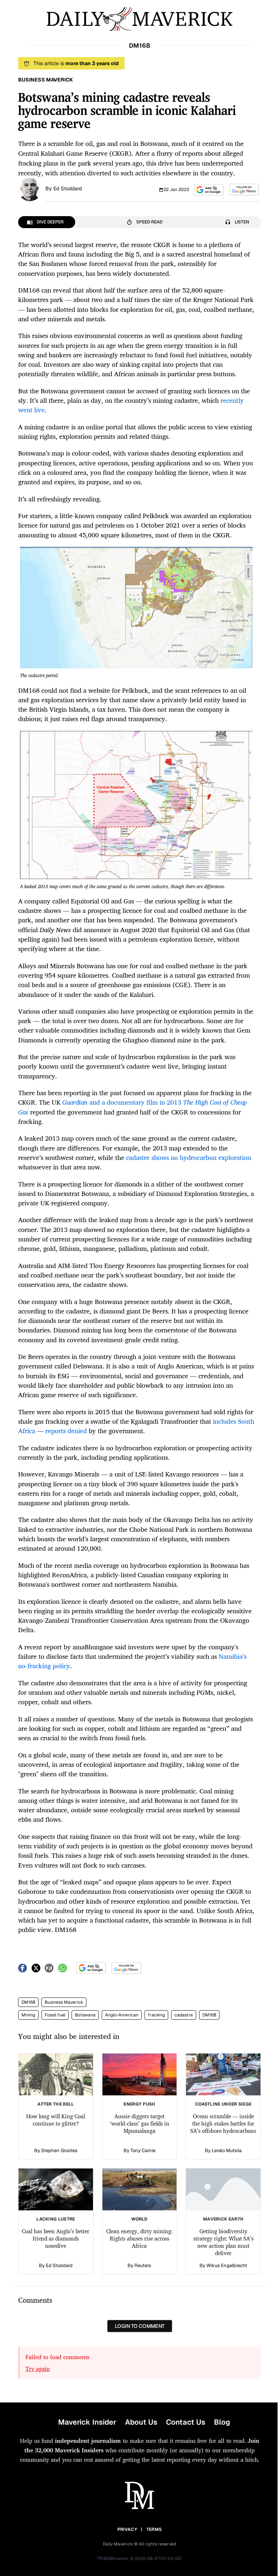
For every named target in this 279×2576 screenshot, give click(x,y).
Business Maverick (64, 2002)
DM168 (28, 2002)
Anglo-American (122, 2015)
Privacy (127, 2529)
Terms (154, 2529)
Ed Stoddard (68, 188)
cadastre (184, 2015)
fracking (156, 2015)
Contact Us (186, 2422)
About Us (141, 2422)
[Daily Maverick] (139, 19)
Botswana (85, 2015)
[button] (209, 190)
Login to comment (140, 2326)
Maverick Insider (87, 2422)
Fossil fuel (55, 2015)
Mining (28, 2015)
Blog (222, 2422)
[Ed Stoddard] (30, 189)
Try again (38, 2369)
